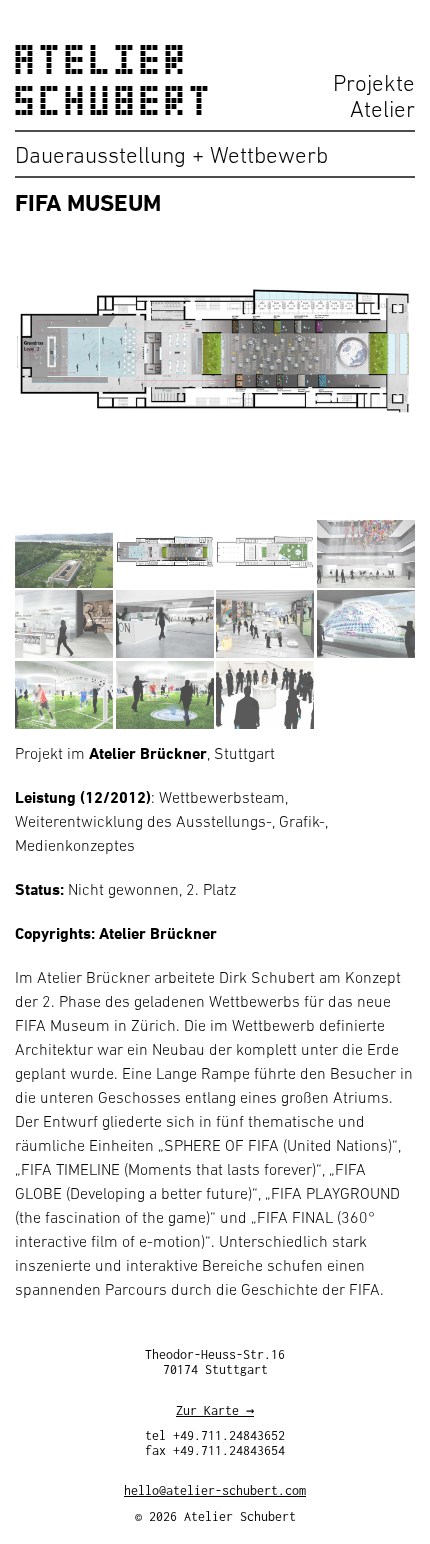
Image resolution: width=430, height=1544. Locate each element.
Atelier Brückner (148, 753)
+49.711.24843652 (229, 1435)
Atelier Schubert (115, 81)
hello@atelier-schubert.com (215, 1490)
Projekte (374, 83)
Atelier (382, 109)
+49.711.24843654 (229, 1450)
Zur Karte (207, 1410)
